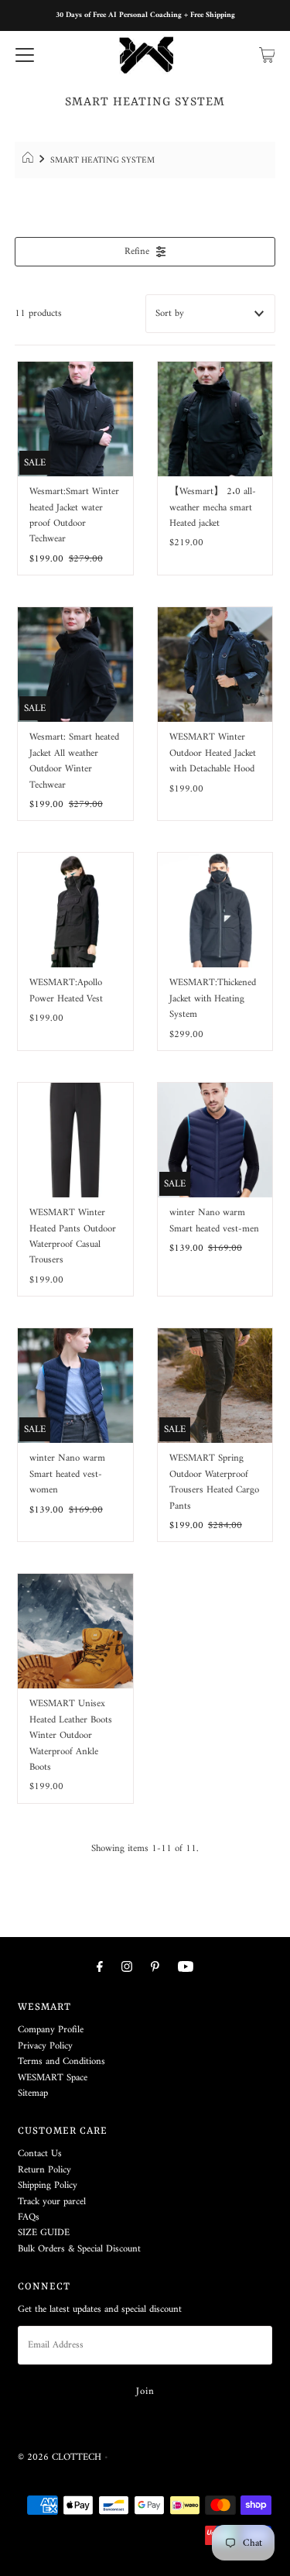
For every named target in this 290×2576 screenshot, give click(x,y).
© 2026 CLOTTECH (60, 2458)
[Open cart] (267, 55)
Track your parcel (52, 2202)
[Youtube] (186, 1968)
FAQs (29, 2217)
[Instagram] (127, 1968)
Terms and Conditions (61, 2062)
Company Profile (51, 2030)
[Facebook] (100, 1968)
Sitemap (33, 2093)
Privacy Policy (45, 2046)
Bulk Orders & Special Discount (79, 2249)
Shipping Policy (48, 2186)
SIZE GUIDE (44, 2233)
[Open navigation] (25, 55)
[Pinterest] (155, 1968)
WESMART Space (53, 2078)
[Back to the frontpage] (30, 160)
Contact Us (40, 2154)
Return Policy (44, 2170)
